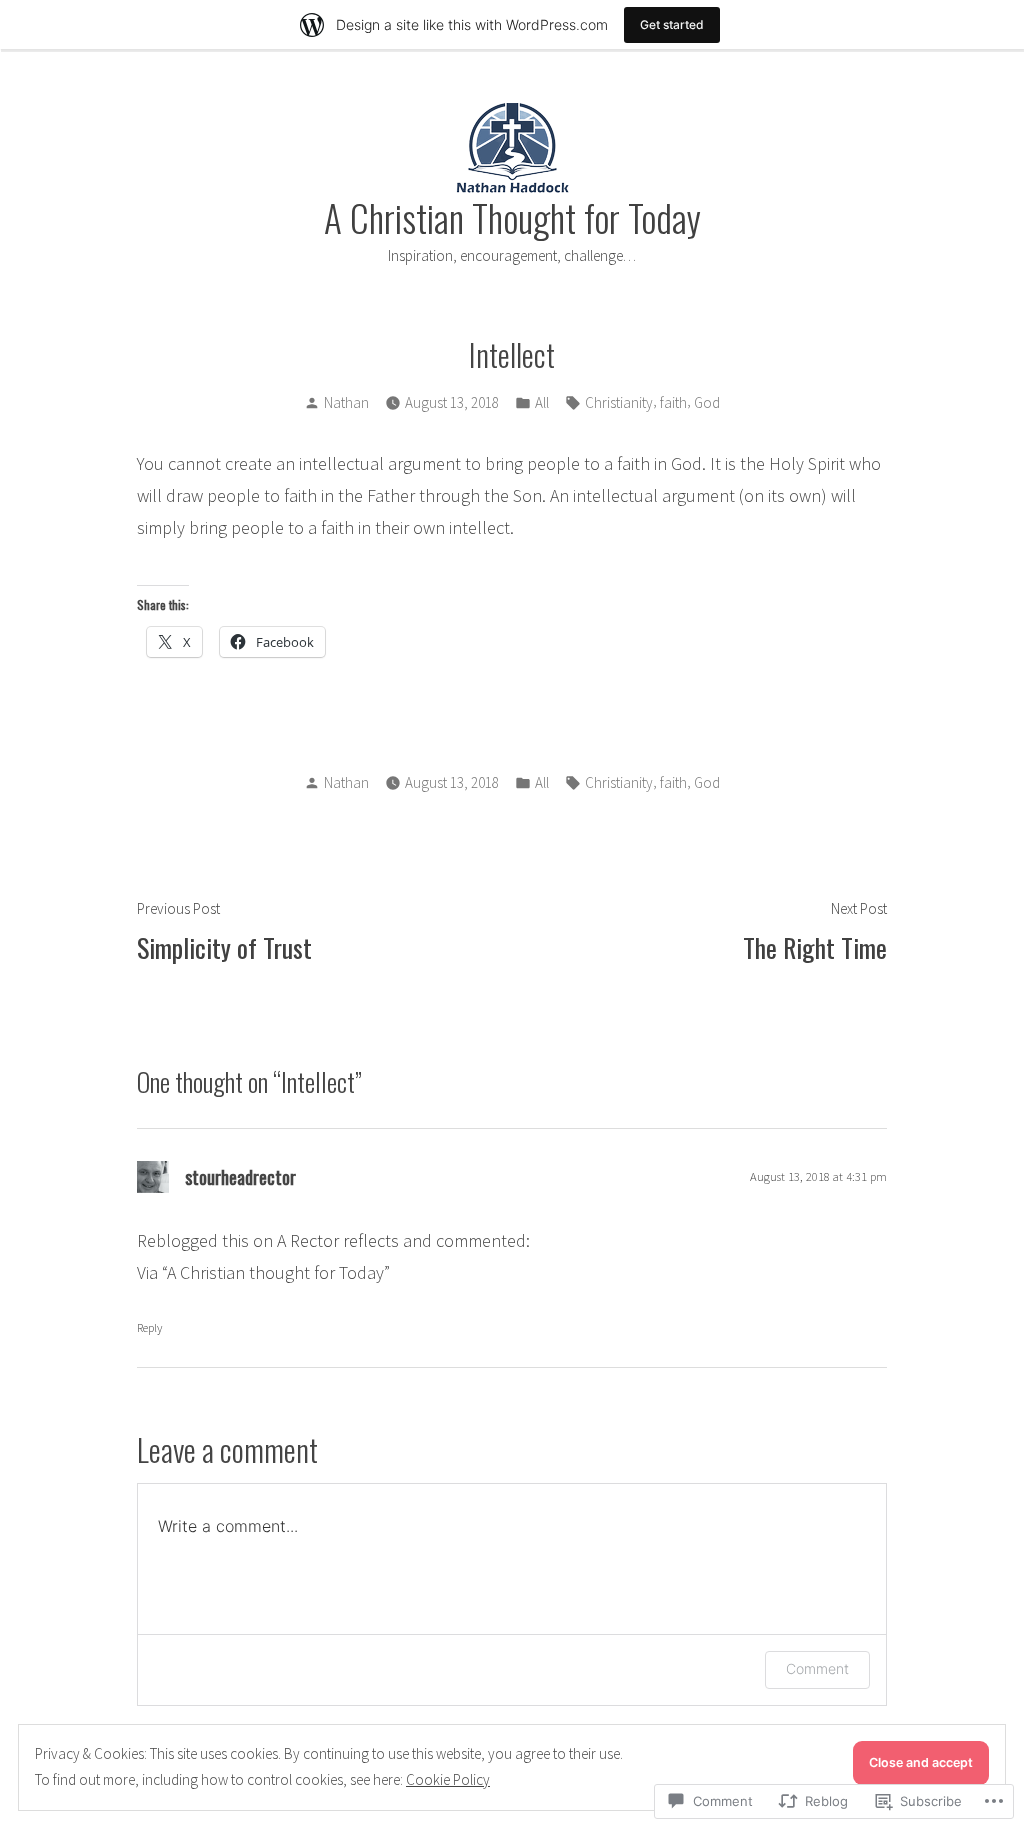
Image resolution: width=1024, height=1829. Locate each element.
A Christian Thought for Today (512, 217)
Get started (672, 24)
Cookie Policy (448, 1779)
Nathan (346, 402)
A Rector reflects (338, 1240)
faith (673, 402)
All (542, 402)
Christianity (619, 402)
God (707, 402)
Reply (149, 1327)
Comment (817, 1668)
